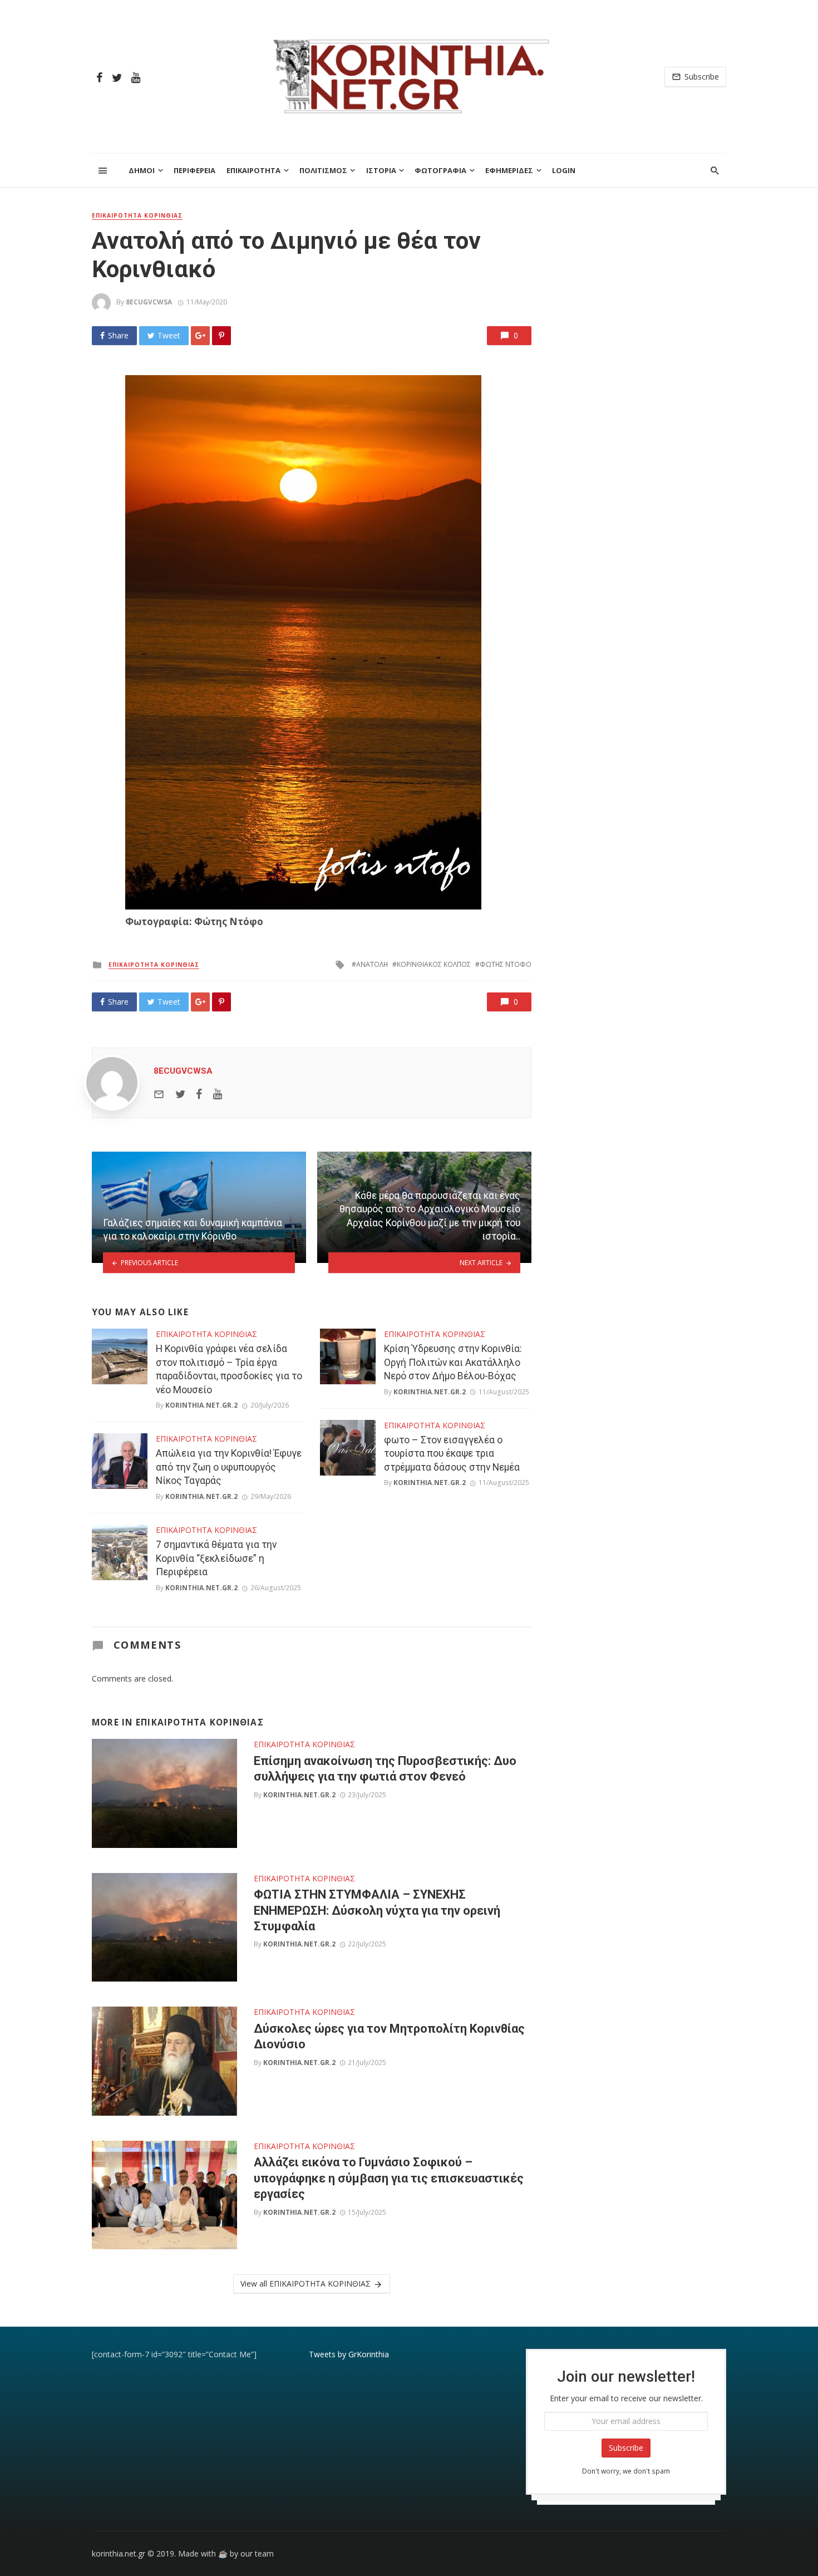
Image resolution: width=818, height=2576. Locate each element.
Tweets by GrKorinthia (349, 2354)
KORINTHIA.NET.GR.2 (201, 1405)
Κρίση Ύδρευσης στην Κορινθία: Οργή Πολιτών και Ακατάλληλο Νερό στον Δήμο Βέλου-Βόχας (453, 1362)
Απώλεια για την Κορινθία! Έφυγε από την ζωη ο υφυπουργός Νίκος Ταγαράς (229, 1467)
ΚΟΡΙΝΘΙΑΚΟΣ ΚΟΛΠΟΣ (434, 964)
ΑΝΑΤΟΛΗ (372, 964)
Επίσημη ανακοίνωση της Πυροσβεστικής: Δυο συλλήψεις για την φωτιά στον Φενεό (385, 1769)
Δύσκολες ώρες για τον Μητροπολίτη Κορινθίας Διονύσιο (389, 2036)
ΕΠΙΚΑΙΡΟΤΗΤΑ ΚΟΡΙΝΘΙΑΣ (137, 215)
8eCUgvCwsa (149, 302)
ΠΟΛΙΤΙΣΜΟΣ (323, 170)
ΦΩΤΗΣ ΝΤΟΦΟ (506, 964)
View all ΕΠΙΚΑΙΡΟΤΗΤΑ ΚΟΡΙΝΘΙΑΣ (305, 2284)
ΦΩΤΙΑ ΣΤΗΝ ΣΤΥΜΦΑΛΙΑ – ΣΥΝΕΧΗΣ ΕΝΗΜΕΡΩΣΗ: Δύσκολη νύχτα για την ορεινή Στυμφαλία (377, 1910)
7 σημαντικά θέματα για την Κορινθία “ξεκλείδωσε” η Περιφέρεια (216, 1558)
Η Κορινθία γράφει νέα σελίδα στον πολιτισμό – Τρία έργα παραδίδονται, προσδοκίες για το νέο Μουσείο (229, 1369)
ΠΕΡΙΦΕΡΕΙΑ (194, 170)
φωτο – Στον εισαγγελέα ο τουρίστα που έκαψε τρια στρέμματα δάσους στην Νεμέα (452, 1454)
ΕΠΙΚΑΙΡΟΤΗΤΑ (253, 170)
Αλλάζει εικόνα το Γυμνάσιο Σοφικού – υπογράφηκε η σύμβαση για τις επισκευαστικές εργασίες (389, 2178)
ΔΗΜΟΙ (142, 170)
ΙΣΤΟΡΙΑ (381, 170)
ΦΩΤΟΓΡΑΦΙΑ (440, 170)
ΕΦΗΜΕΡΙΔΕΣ (509, 170)
